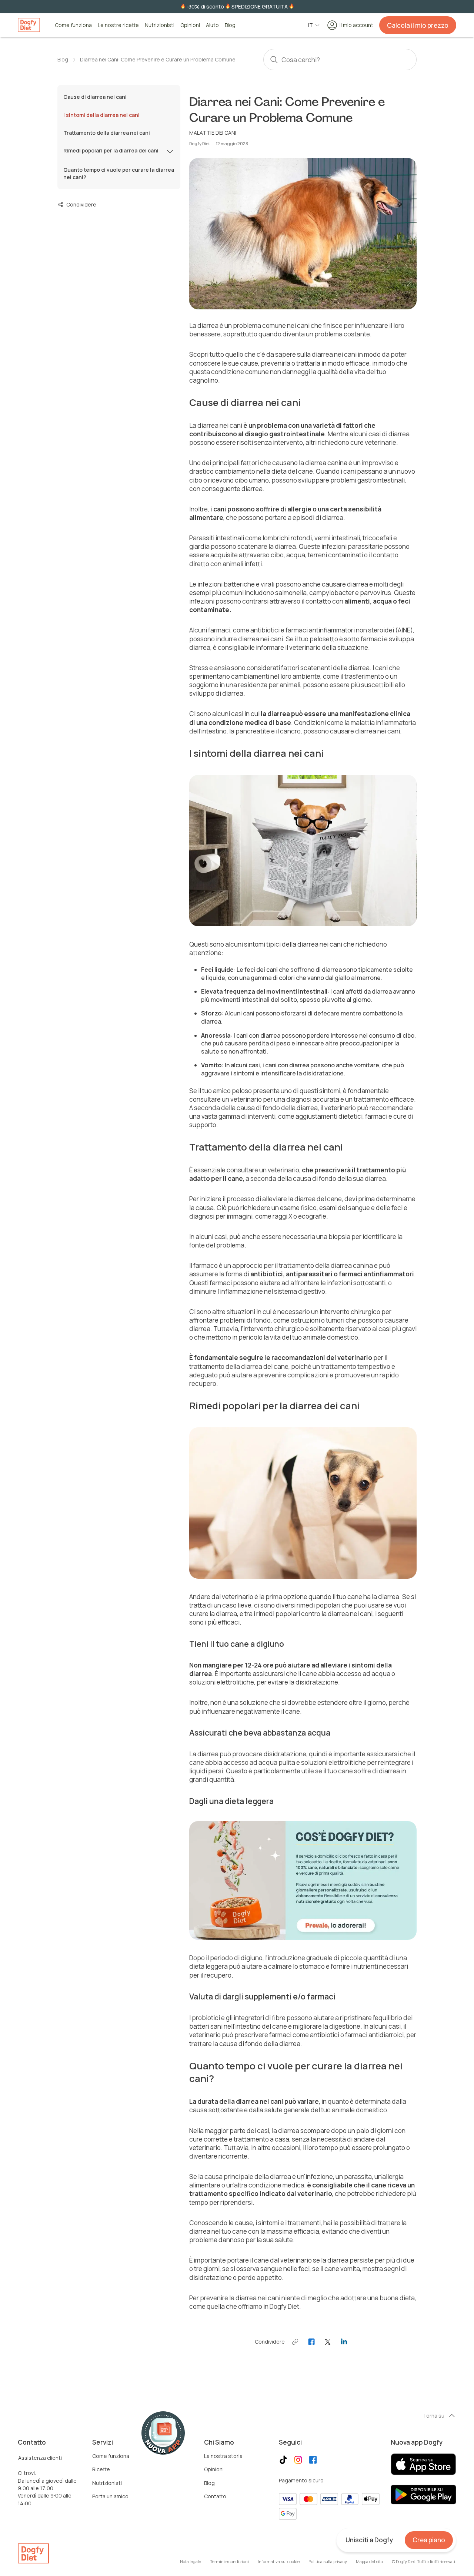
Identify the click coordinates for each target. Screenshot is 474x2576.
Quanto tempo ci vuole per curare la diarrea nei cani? (119, 173)
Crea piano (429, 2540)
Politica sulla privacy (328, 2561)
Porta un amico (110, 2496)
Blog (230, 25)
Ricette (101, 2469)
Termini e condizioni (229, 2561)
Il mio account (356, 25)
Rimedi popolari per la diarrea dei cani (111, 150)
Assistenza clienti (40, 2458)
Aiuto (212, 25)
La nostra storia (223, 2456)
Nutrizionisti (160, 25)
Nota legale (191, 2561)
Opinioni (190, 25)
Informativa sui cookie (279, 2561)
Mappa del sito (369, 2561)
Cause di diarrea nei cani (95, 97)
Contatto (215, 2496)
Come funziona (73, 25)
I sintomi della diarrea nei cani (101, 115)
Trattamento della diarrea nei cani (107, 133)
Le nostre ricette (118, 25)
